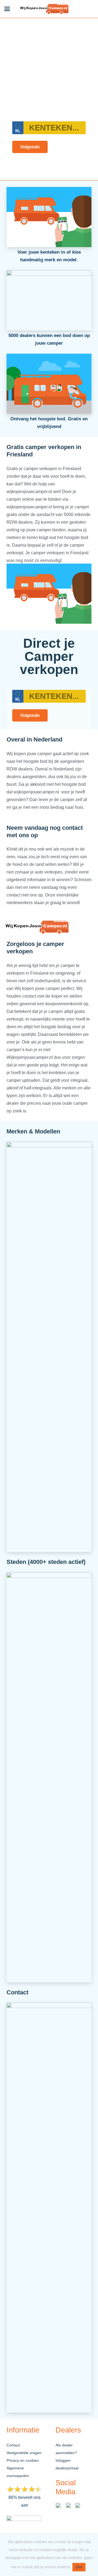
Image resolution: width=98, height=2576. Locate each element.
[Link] (45, 9)
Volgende (30, 147)
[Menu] (7, 9)
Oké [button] (79, 2567)
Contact (13, 2445)
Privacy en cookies (23, 2460)
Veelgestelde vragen (24, 2453)
